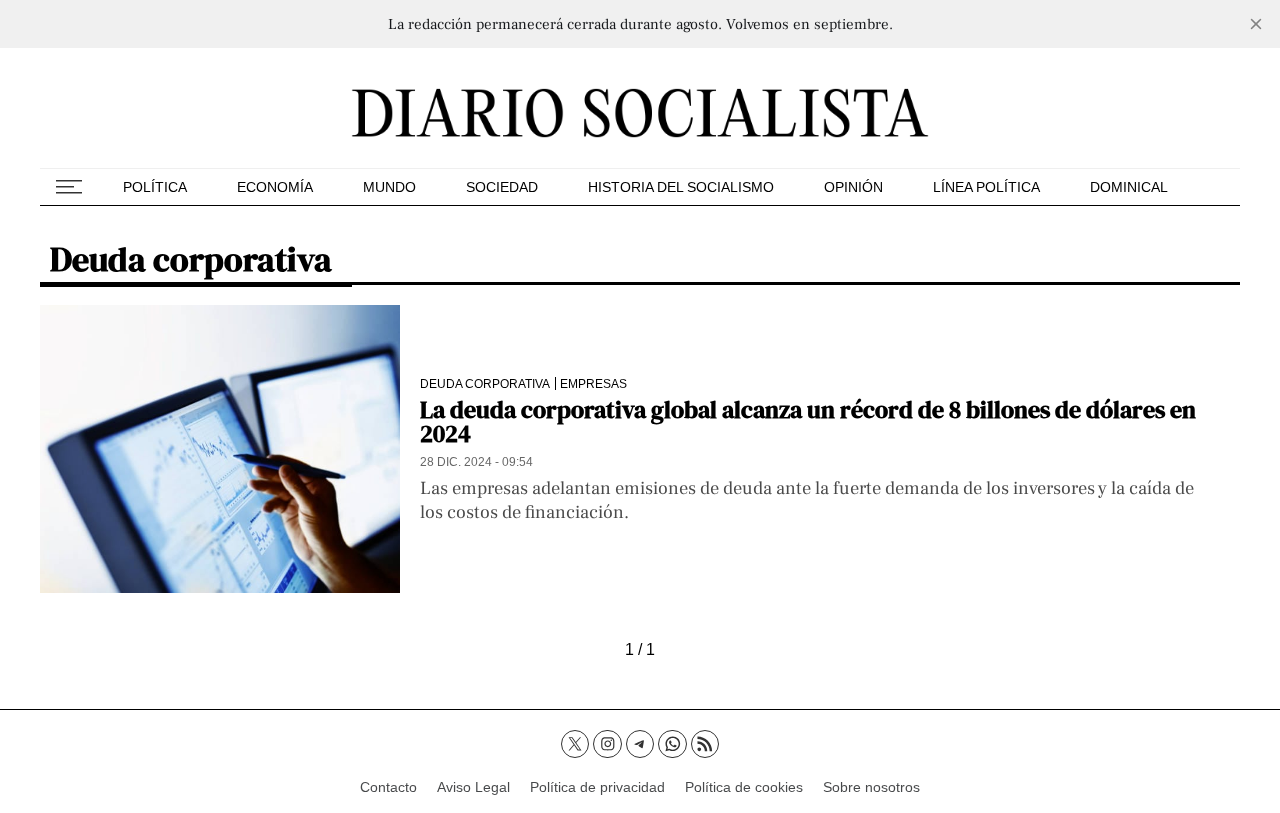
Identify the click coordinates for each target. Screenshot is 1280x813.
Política (155, 187)
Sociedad (502, 187)
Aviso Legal (473, 787)
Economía (275, 187)
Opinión (853, 187)
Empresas (593, 383)
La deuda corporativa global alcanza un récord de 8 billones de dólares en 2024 (808, 421)
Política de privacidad (597, 787)
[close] (1256, 24)
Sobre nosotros (871, 787)
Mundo (389, 187)
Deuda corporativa (485, 383)
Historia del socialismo (681, 187)
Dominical (1129, 187)
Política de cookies (744, 787)
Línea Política (986, 187)
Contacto (388, 787)
